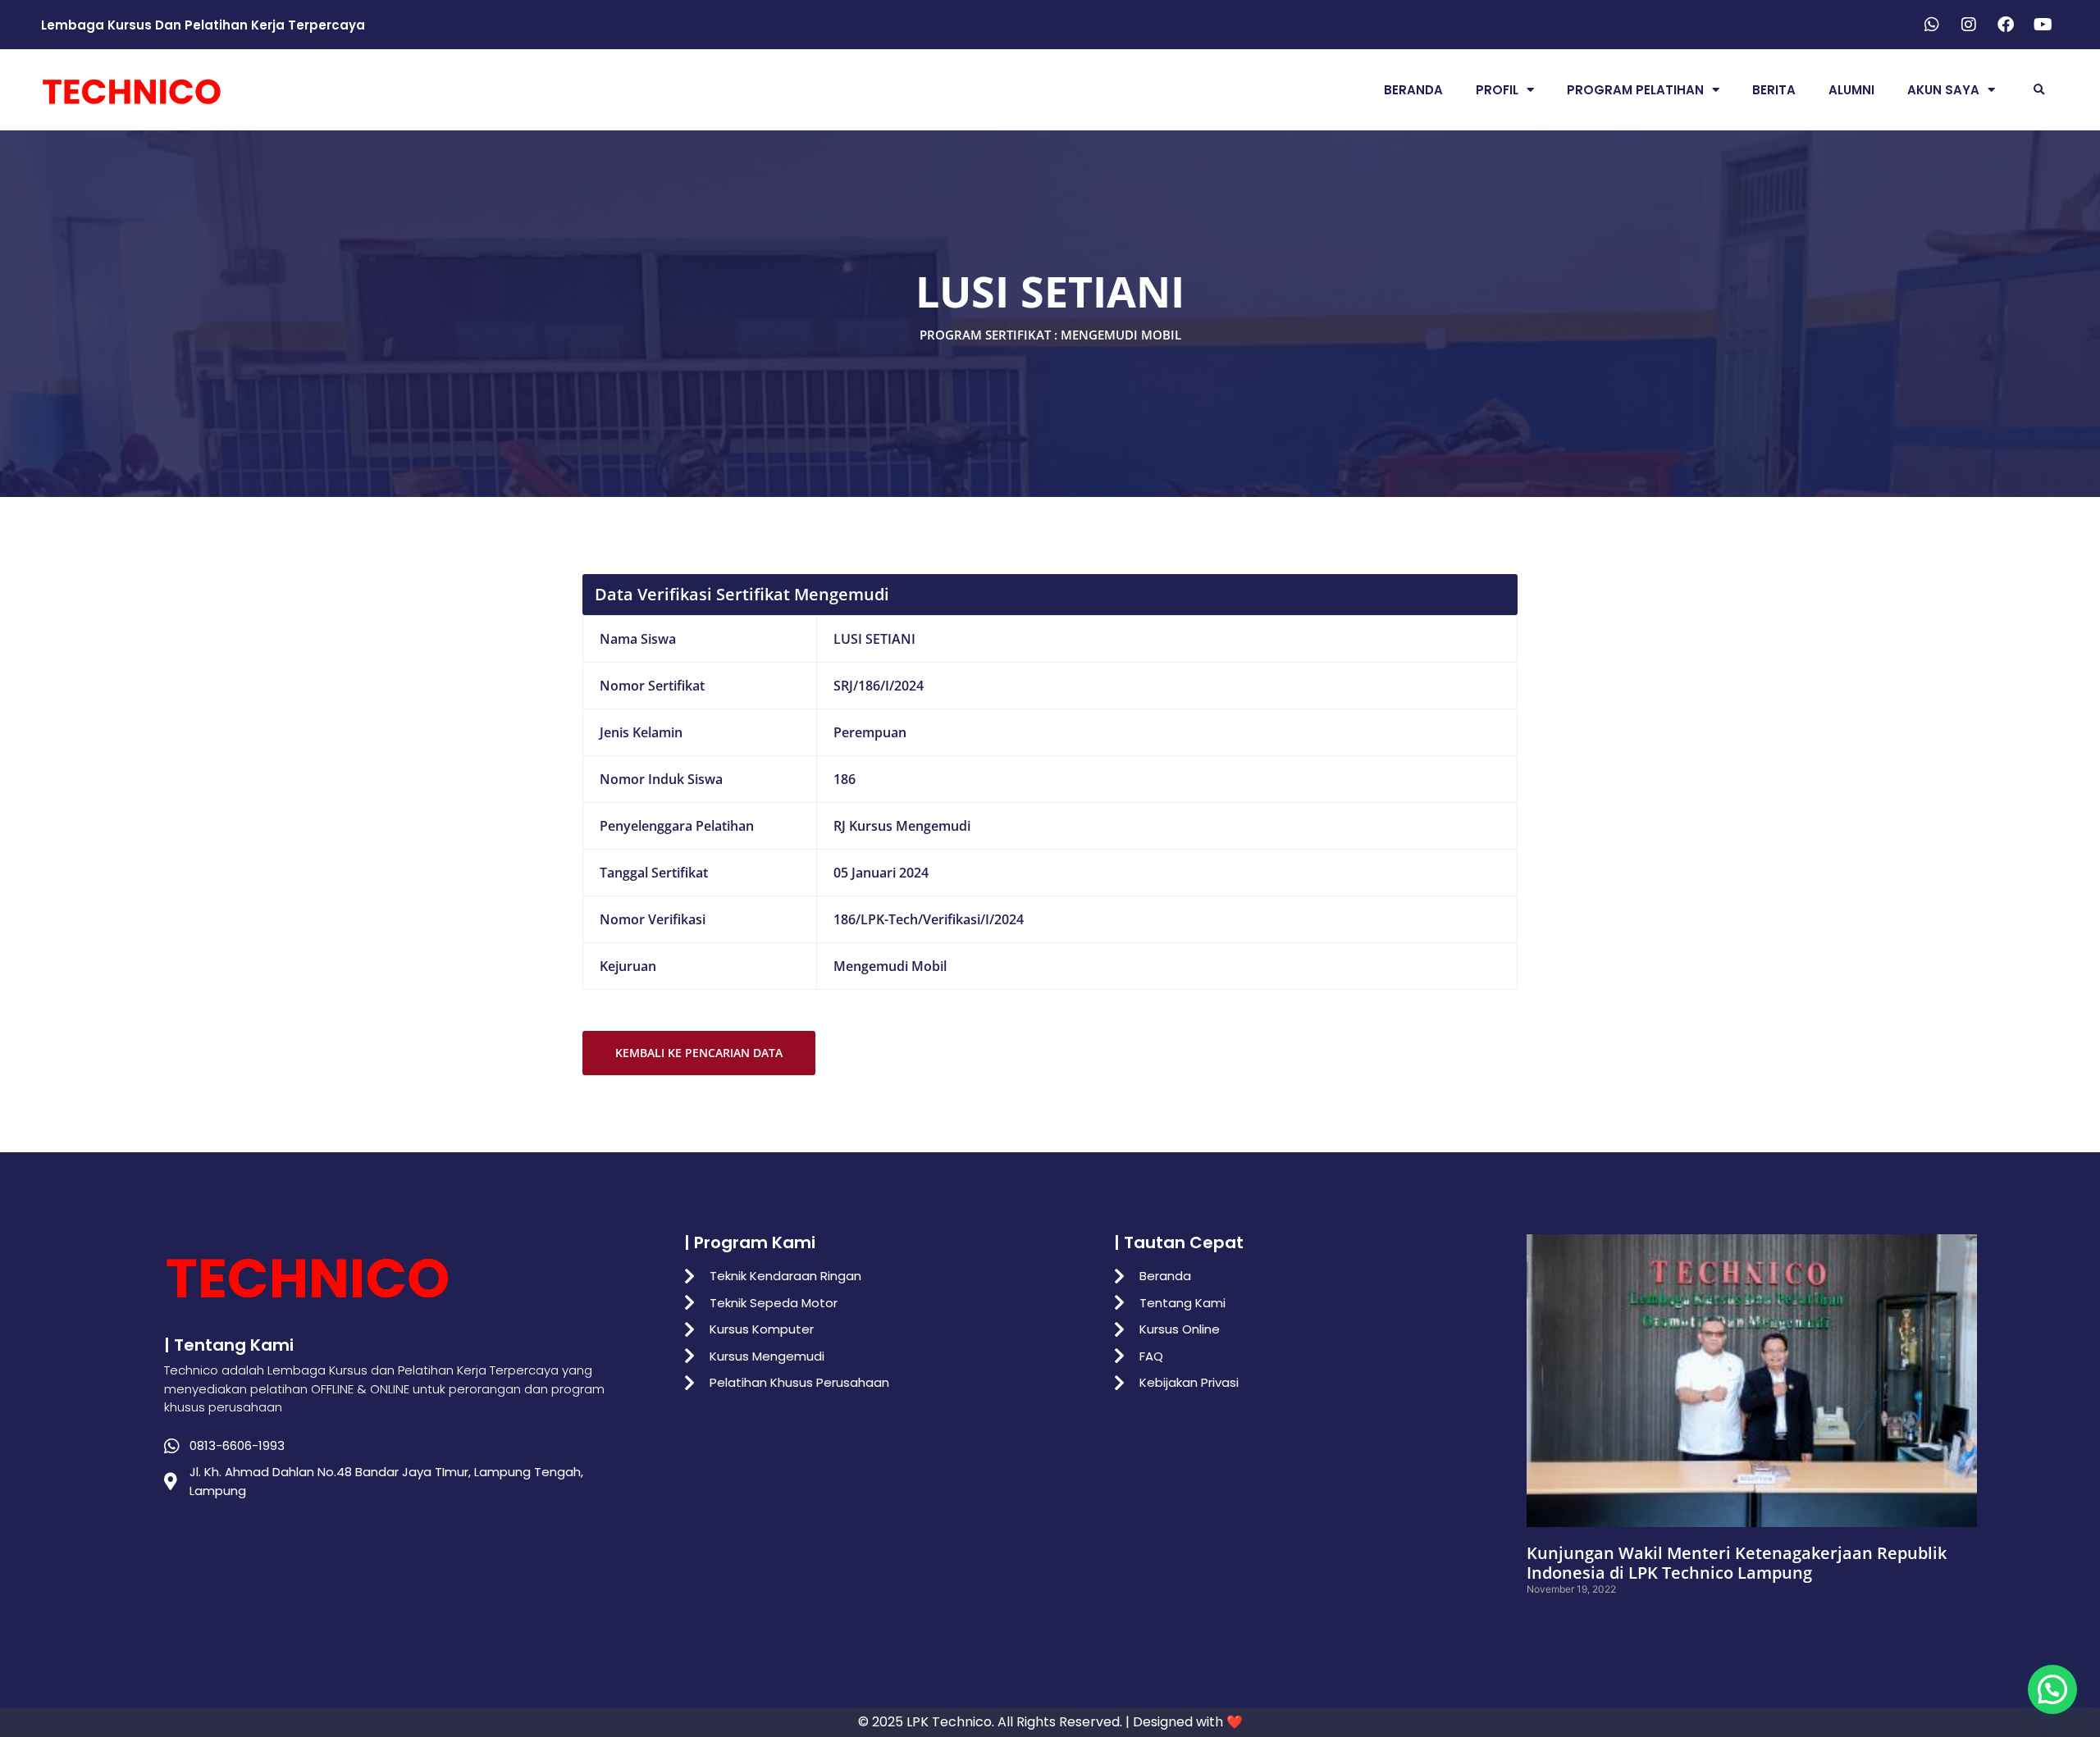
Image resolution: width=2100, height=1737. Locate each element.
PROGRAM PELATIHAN (1635, 90)
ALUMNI (1851, 90)
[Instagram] (1969, 25)
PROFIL (1497, 90)
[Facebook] (2006, 25)
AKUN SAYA (1943, 90)
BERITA (1774, 90)
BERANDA (1413, 90)
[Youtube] (2043, 25)
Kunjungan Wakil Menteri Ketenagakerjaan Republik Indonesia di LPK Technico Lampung (1737, 1563)
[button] (2039, 90)
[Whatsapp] (1932, 25)
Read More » (1557, 1617)
